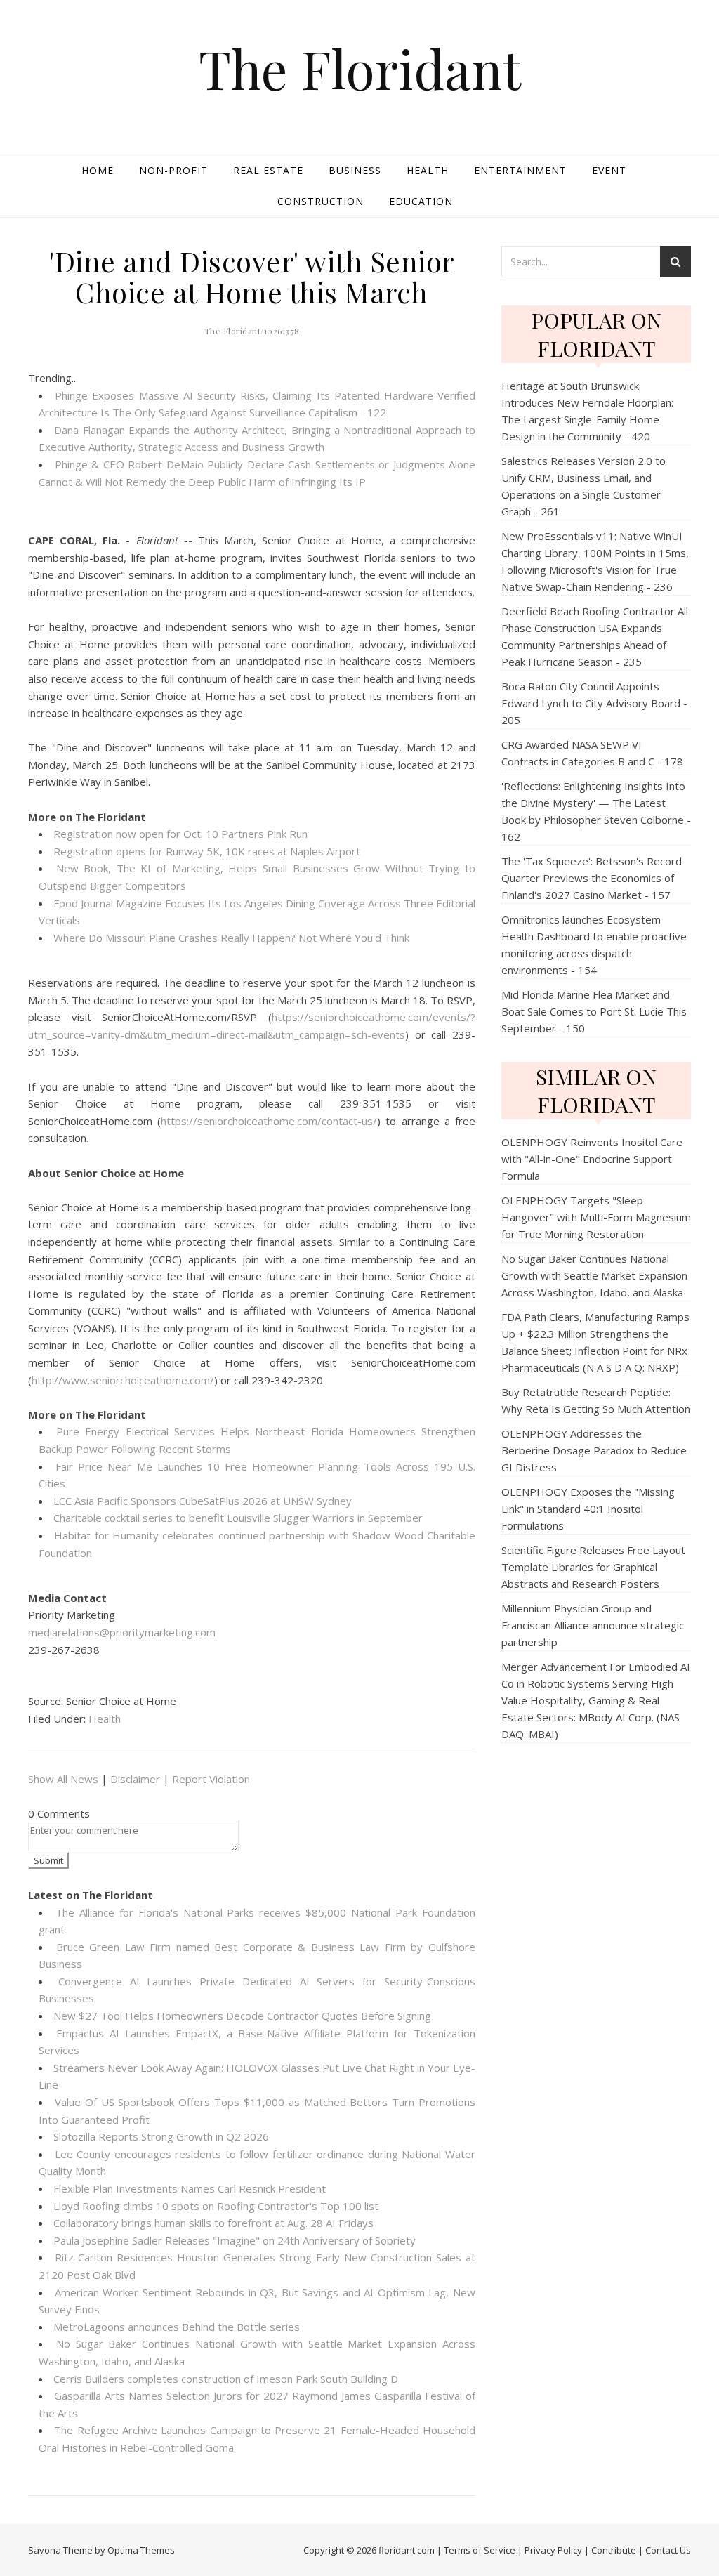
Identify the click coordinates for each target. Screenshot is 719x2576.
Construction (321, 201)
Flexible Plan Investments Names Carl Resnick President (190, 2188)
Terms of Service (480, 2550)
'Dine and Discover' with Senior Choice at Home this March (252, 276)
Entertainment (520, 170)
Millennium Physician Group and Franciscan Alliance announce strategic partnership (593, 1625)
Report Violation (211, 1779)
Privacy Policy (553, 2550)
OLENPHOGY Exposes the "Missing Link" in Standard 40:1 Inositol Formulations (588, 1509)
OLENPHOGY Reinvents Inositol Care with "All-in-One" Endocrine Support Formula (592, 1159)
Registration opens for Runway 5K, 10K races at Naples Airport (207, 851)
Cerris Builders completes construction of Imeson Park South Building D (226, 2379)
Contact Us (668, 2550)
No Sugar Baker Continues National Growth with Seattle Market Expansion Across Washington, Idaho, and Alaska (594, 1275)
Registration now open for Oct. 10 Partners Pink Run (180, 834)
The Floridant (360, 68)
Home (98, 170)
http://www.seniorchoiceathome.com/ (123, 1380)
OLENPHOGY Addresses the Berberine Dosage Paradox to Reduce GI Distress (594, 1450)
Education (421, 201)
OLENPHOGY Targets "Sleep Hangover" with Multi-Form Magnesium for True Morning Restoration (596, 1217)
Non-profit (173, 170)
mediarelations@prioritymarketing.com (122, 1632)
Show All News (63, 1779)
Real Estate (268, 170)
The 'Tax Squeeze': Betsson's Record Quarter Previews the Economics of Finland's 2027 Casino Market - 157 (592, 878)
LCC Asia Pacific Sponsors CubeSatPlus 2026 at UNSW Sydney (203, 1501)
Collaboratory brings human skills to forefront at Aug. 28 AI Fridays (213, 2223)
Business (355, 170)
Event (609, 170)
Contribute (614, 2550)
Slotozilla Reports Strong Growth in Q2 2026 (161, 2136)
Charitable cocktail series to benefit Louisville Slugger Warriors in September (238, 1518)
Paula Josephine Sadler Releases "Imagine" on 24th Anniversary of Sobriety (235, 2240)
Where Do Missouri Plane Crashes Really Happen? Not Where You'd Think (231, 938)
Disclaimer (135, 1779)
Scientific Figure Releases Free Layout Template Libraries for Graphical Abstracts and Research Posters (593, 1567)
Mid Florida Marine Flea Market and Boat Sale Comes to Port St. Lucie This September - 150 (594, 1011)
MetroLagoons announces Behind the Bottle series (177, 2327)
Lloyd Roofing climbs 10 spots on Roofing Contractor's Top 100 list (216, 2206)
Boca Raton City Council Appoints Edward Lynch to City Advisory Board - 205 (594, 703)
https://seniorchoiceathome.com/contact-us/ (269, 1121)
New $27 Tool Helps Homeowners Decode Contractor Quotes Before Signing (242, 2016)
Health (428, 170)
